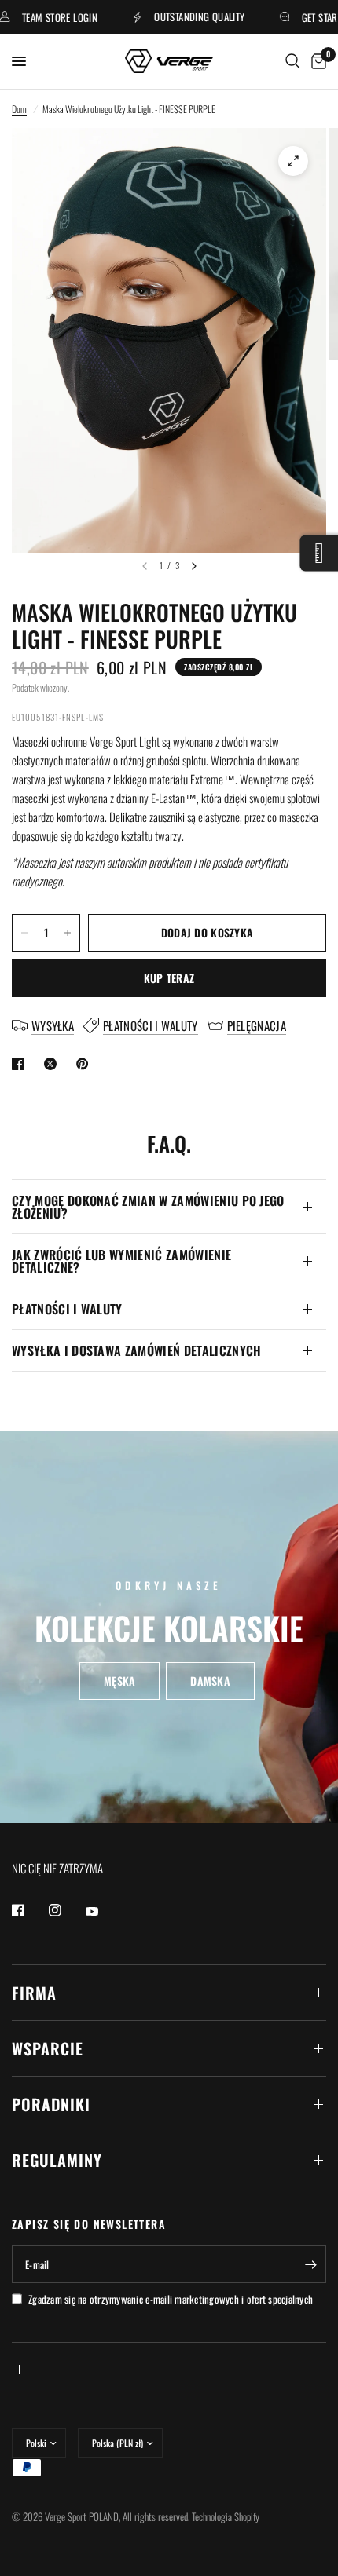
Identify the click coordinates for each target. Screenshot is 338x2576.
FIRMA (34, 1993)
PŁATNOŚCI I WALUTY (67, 1309)
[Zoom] (293, 161)
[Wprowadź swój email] (310, 2264)
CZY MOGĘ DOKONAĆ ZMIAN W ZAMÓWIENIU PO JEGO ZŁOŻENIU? (148, 1207)
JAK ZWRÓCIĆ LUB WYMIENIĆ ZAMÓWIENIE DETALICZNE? (121, 1261)
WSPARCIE (48, 2048)
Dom (19, 109)
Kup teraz (169, 978)
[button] (119, 1681)
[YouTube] (103, 1912)
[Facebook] (29, 1910)
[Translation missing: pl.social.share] (21, 1064)
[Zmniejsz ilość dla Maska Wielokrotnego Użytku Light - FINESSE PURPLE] (24, 933)
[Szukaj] (293, 61)
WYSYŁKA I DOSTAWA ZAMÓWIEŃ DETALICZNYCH (136, 1350)
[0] (316, 61)
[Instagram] (66, 1910)
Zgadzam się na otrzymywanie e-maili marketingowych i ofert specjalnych (171, 2299)
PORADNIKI (51, 2104)
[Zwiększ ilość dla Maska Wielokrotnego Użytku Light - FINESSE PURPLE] (68, 933)
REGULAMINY (57, 2160)
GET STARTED (309, 17)
